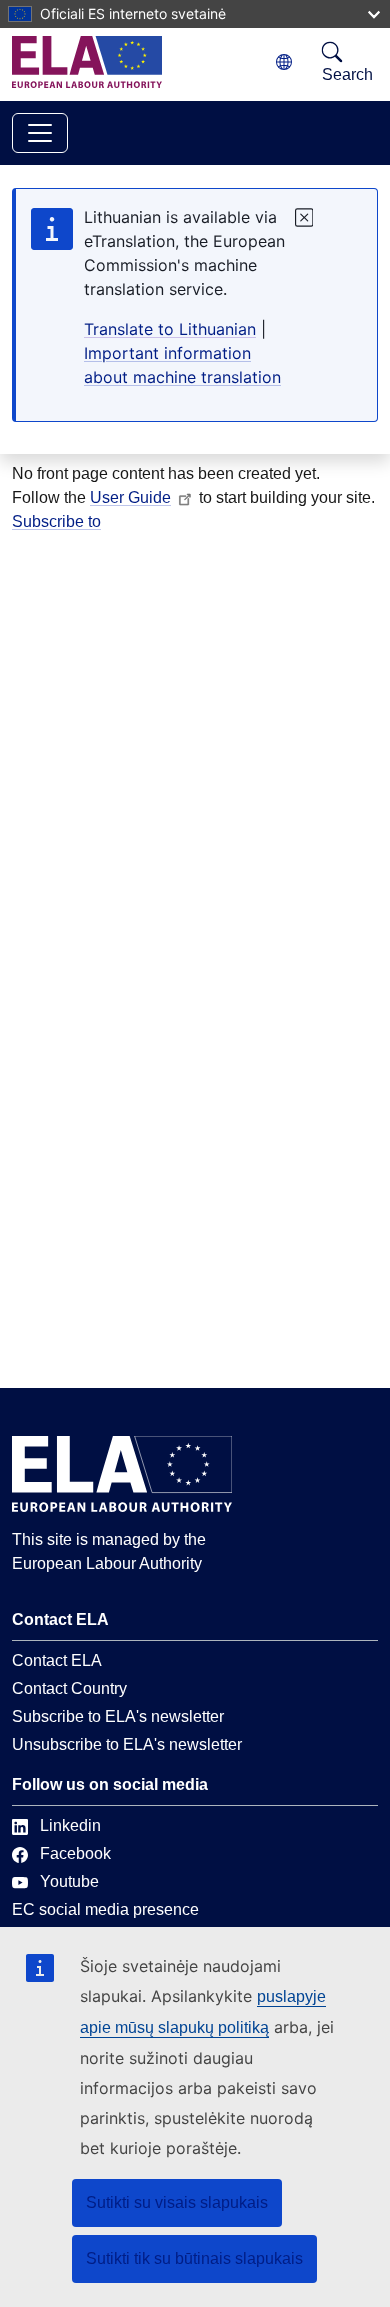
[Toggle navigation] (40, 133)
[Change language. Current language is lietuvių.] (284, 62)
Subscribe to (56, 521)
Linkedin (70, 1825)
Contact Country (69, 1688)
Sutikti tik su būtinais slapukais (194, 2258)
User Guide (130, 497)
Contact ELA (57, 1660)
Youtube (69, 1881)
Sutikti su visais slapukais (177, 2202)
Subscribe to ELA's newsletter (118, 1716)
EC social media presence (105, 1909)
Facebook (75, 1853)
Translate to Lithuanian (170, 329)
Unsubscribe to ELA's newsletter (127, 1744)
